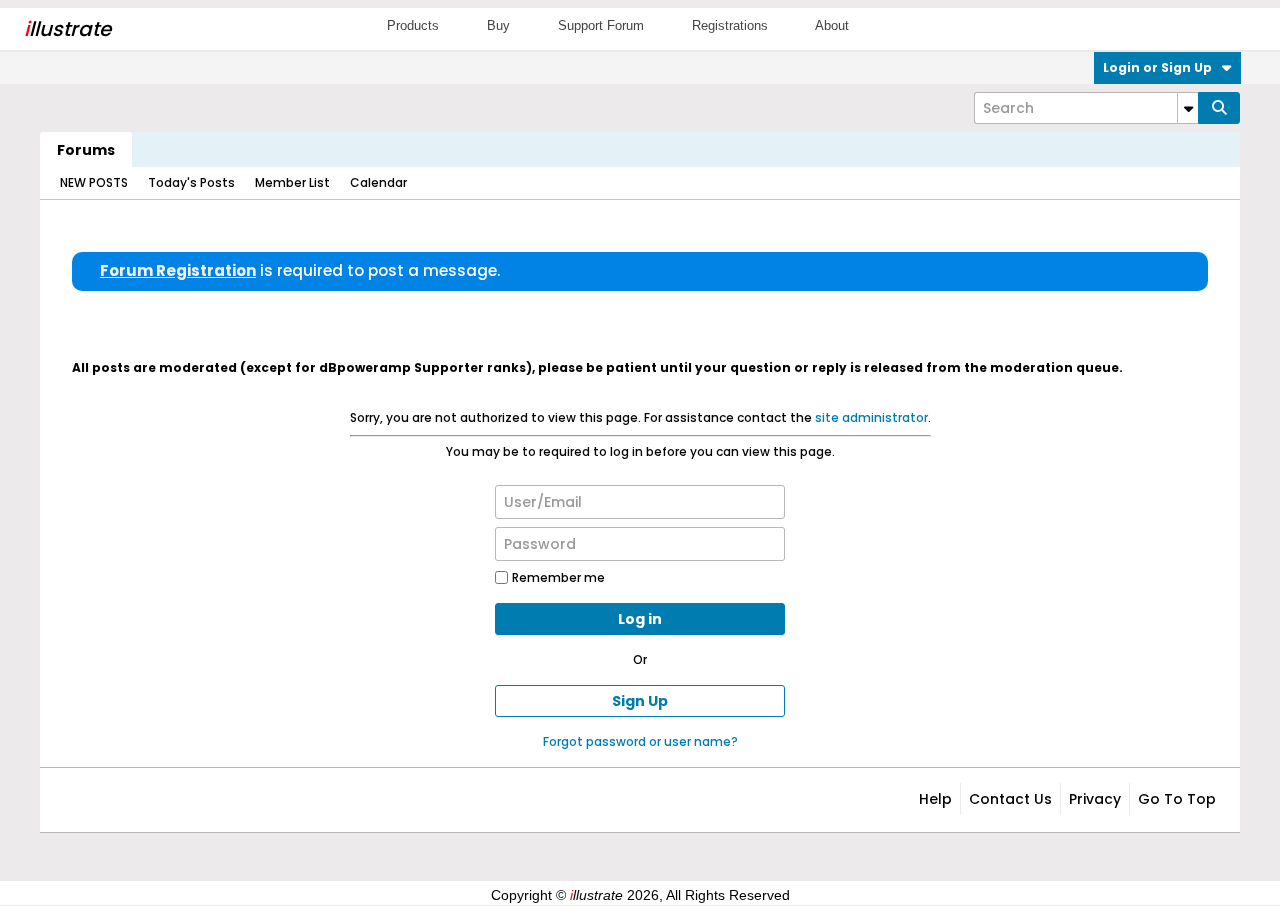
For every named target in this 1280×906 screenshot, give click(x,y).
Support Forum (601, 25)
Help (935, 799)
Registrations (730, 25)
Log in (640, 619)
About (832, 25)
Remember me (558, 577)
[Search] (1219, 108)
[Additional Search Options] (1188, 108)
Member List (292, 182)
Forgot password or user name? (640, 741)
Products (413, 25)
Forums (86, 150)
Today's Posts (191, 182)
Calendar (378, 182)
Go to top (1177, 799)
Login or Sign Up (1157, 67)
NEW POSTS (94, 182)
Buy (498, 25)
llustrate (67, 29)
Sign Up (640, 701)
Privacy (1095, 799)
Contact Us (1010, 799)
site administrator (871, 417)
